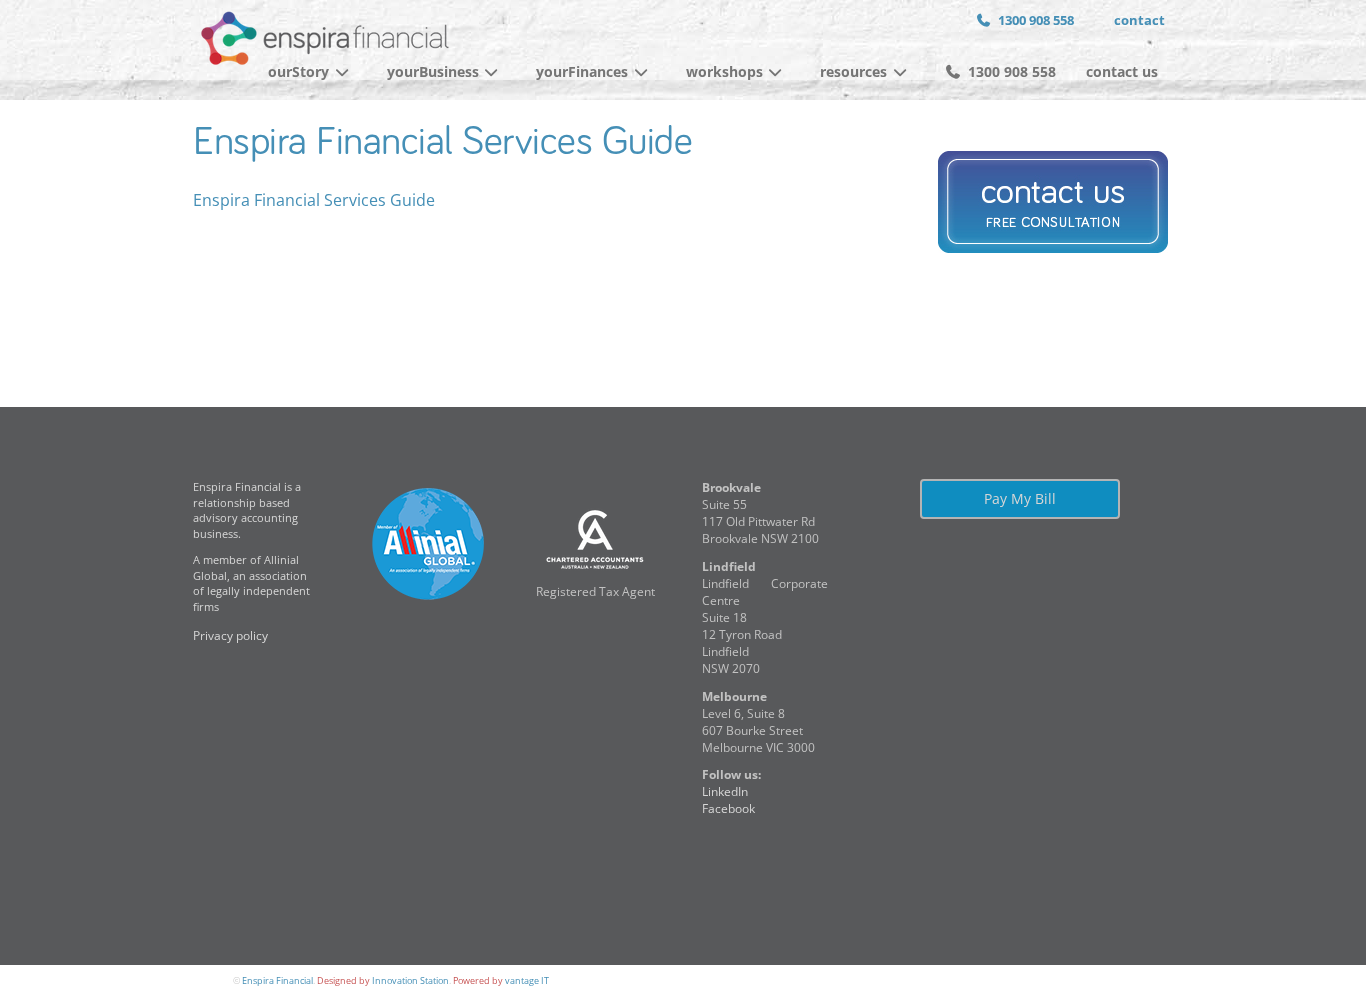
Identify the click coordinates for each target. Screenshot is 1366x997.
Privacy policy (230, 635)
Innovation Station (410, 980)
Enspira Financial (277, 980)
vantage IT (527, 980)
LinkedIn (725, 791)
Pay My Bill (1020, 498)
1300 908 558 (1036, 20)
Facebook (728, 808)
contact (1139, 20)
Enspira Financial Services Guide (442, 143)
